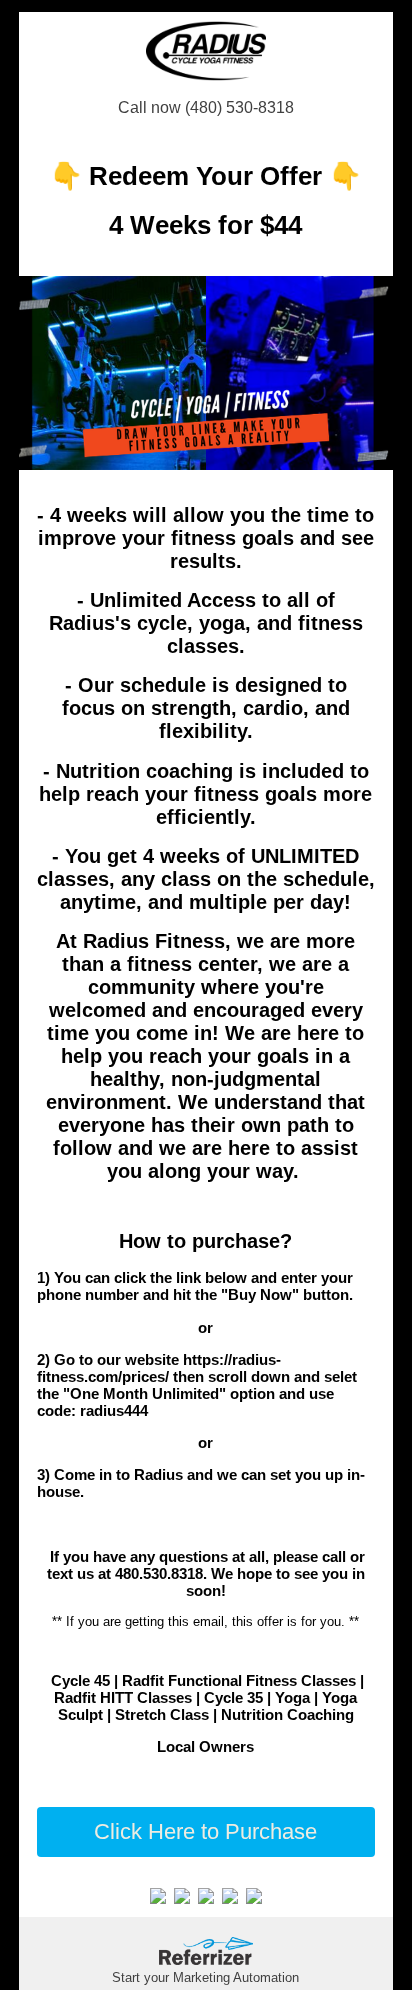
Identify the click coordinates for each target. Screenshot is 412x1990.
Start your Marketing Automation (205, 1977)
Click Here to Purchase (205, 1831)
